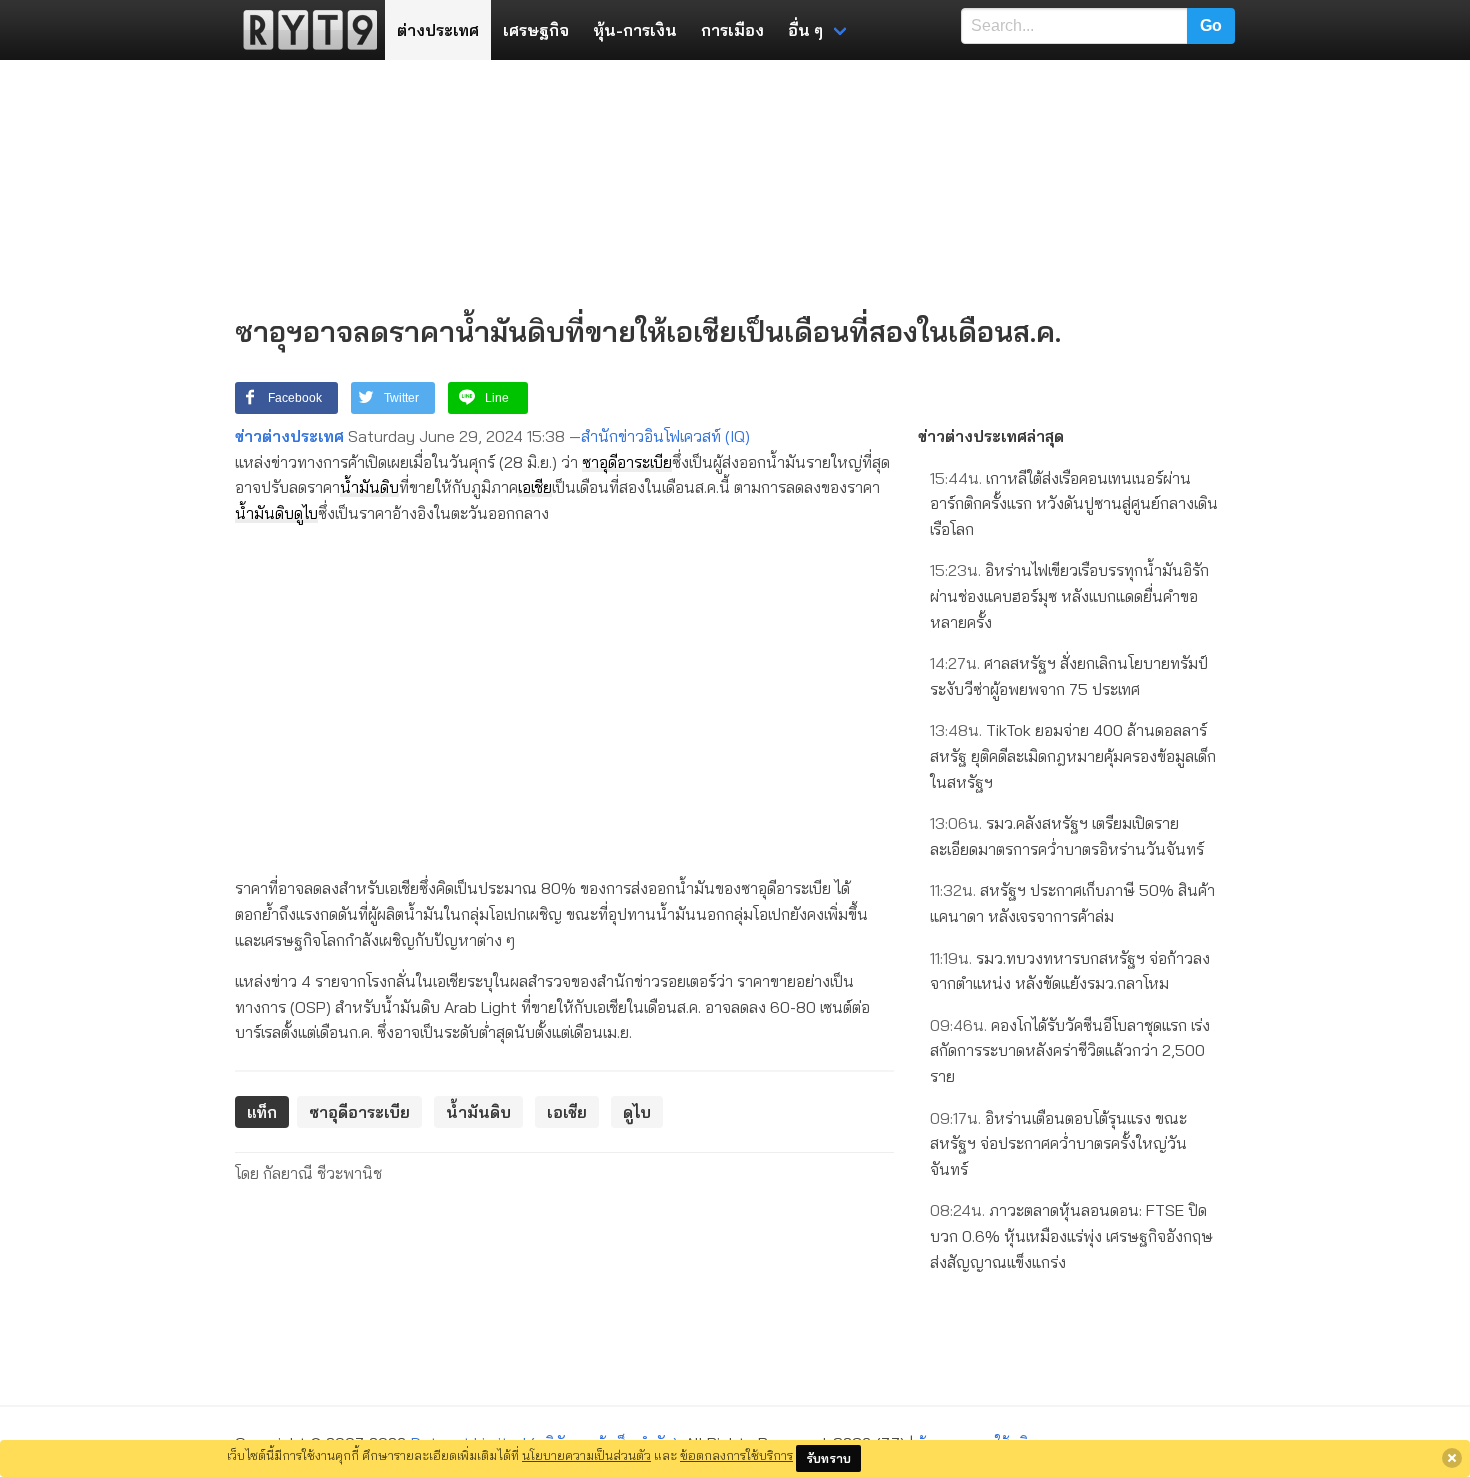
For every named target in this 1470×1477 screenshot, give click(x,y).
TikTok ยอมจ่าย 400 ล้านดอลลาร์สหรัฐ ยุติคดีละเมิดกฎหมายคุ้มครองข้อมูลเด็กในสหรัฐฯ (1073, 755)
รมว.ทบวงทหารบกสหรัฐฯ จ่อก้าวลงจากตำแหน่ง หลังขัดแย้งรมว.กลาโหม (1070, 971)
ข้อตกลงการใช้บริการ (736, 1455)
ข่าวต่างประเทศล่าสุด (991, 436)
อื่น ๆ (805, 30)
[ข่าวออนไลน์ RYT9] (304, 30)
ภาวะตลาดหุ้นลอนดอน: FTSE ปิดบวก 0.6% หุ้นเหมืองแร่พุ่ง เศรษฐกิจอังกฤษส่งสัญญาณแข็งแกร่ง (1071, 1235)
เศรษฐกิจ (536, 30)
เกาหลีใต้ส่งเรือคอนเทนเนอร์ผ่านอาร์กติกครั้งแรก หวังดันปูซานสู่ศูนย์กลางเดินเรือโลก (1074, 503)
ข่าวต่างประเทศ (289, 436)
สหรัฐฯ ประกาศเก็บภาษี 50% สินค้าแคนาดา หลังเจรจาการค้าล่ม (1072, 903)
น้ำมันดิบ (369, 487)
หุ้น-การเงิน (635, 30)
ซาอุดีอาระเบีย (627, 462)
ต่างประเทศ (438, 30)
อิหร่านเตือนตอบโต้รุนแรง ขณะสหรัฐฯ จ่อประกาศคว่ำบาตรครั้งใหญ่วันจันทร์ (1058, 1143)
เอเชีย (535, 487)
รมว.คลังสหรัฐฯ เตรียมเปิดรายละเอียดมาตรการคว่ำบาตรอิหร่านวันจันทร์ (1067, 836)
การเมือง (732, 30)
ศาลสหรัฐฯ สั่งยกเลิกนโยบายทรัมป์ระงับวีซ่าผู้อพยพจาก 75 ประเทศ (1069, 676)
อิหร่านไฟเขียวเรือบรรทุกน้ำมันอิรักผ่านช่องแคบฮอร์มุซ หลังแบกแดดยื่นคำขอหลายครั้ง (1069, 595)
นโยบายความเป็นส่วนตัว (586, 1455)
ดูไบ (306, 513)
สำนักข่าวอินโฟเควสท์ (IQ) (665, 436)
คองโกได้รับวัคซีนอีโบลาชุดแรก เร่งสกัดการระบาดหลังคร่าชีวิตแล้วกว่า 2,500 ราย (1070, 1050)
